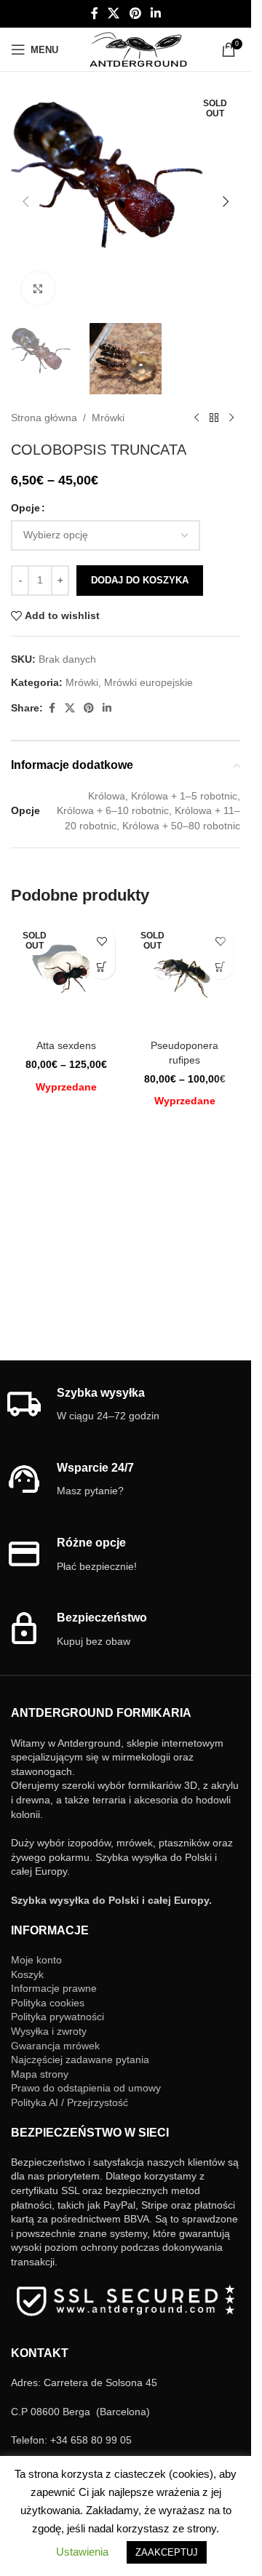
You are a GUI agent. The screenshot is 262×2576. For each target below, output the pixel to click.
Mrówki (108, 418)
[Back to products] (214, 418)
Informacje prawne (54, 1988)
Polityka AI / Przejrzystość (70, 2102)
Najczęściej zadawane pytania (80, 2059)
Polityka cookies (48, 2003)
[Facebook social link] (95, 13)
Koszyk (27, 1974)
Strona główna (44, 418)
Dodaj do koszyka (140, 580)
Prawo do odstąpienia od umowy (86, 2088)
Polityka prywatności (57, 2017)
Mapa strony (40, 2074)
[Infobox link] (126, 1405)
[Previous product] (196, 418)
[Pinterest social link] (135, 13)
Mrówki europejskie (148, 682)
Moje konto (36, 1960)
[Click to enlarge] (38, 288)
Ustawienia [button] (82, 2552)
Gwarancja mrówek (55, 2046)
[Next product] (231, 418)
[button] (25, 202)
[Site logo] (138, 49)
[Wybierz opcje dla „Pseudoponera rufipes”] (220, 966)
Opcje (25, 508)
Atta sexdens (66, 1045)
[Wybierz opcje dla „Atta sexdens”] (102, 966)
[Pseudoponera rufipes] (185, 977)
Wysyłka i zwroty (49, 2031)
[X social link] (114, 13)
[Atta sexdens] (67, 977)
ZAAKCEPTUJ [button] (167, 2552)
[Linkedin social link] (155, 13)
